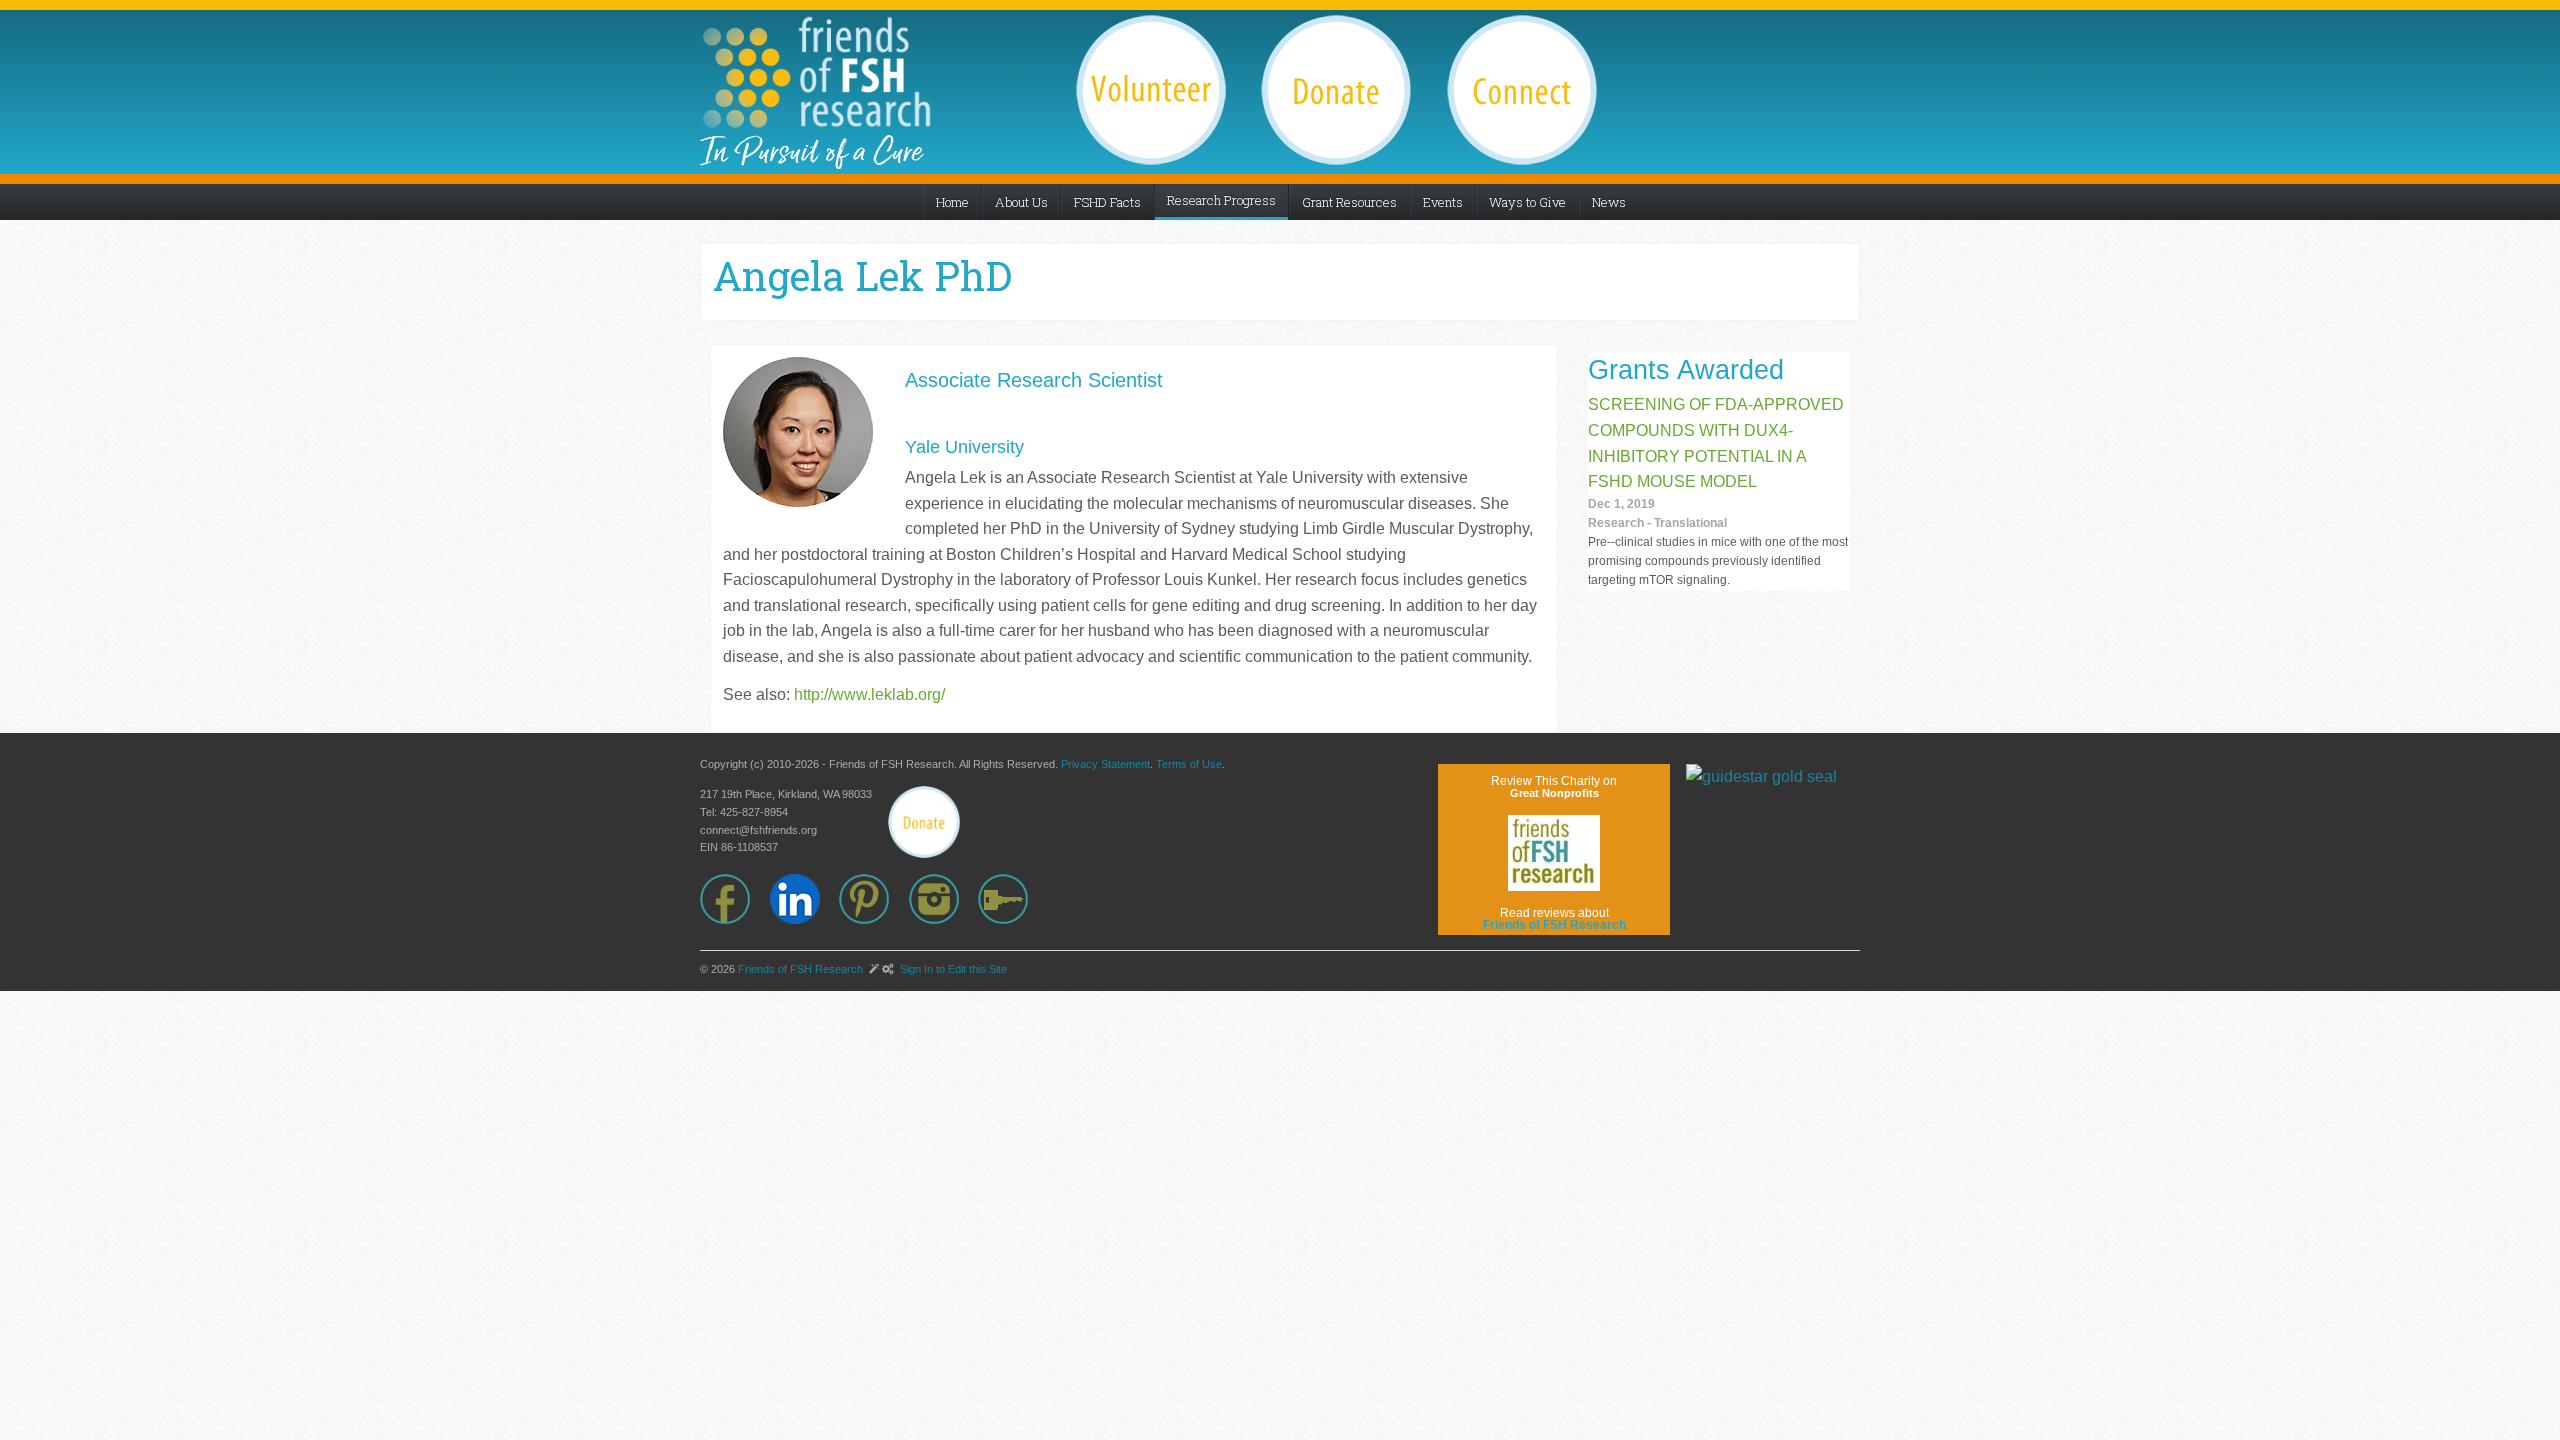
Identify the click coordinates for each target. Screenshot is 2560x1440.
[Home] (816, 72)
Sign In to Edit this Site (952, 969)
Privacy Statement (1105, 764)
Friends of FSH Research (800, 969)
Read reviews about (1554, 919)
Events (1443, 202)
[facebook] (735, 899)
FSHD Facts (1107, 202)
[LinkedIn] (805, 899)
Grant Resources (1349, 202)
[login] (1013, 899)
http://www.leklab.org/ (869, 694)
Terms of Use (1189, 764)
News (1609, 202)
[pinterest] (874, 899)
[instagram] (944, 899)
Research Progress (1221, 200)
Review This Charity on (1554, 786)
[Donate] (924, 822)
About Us (1021, 202)
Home (952, 202)
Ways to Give (1527, 202)
